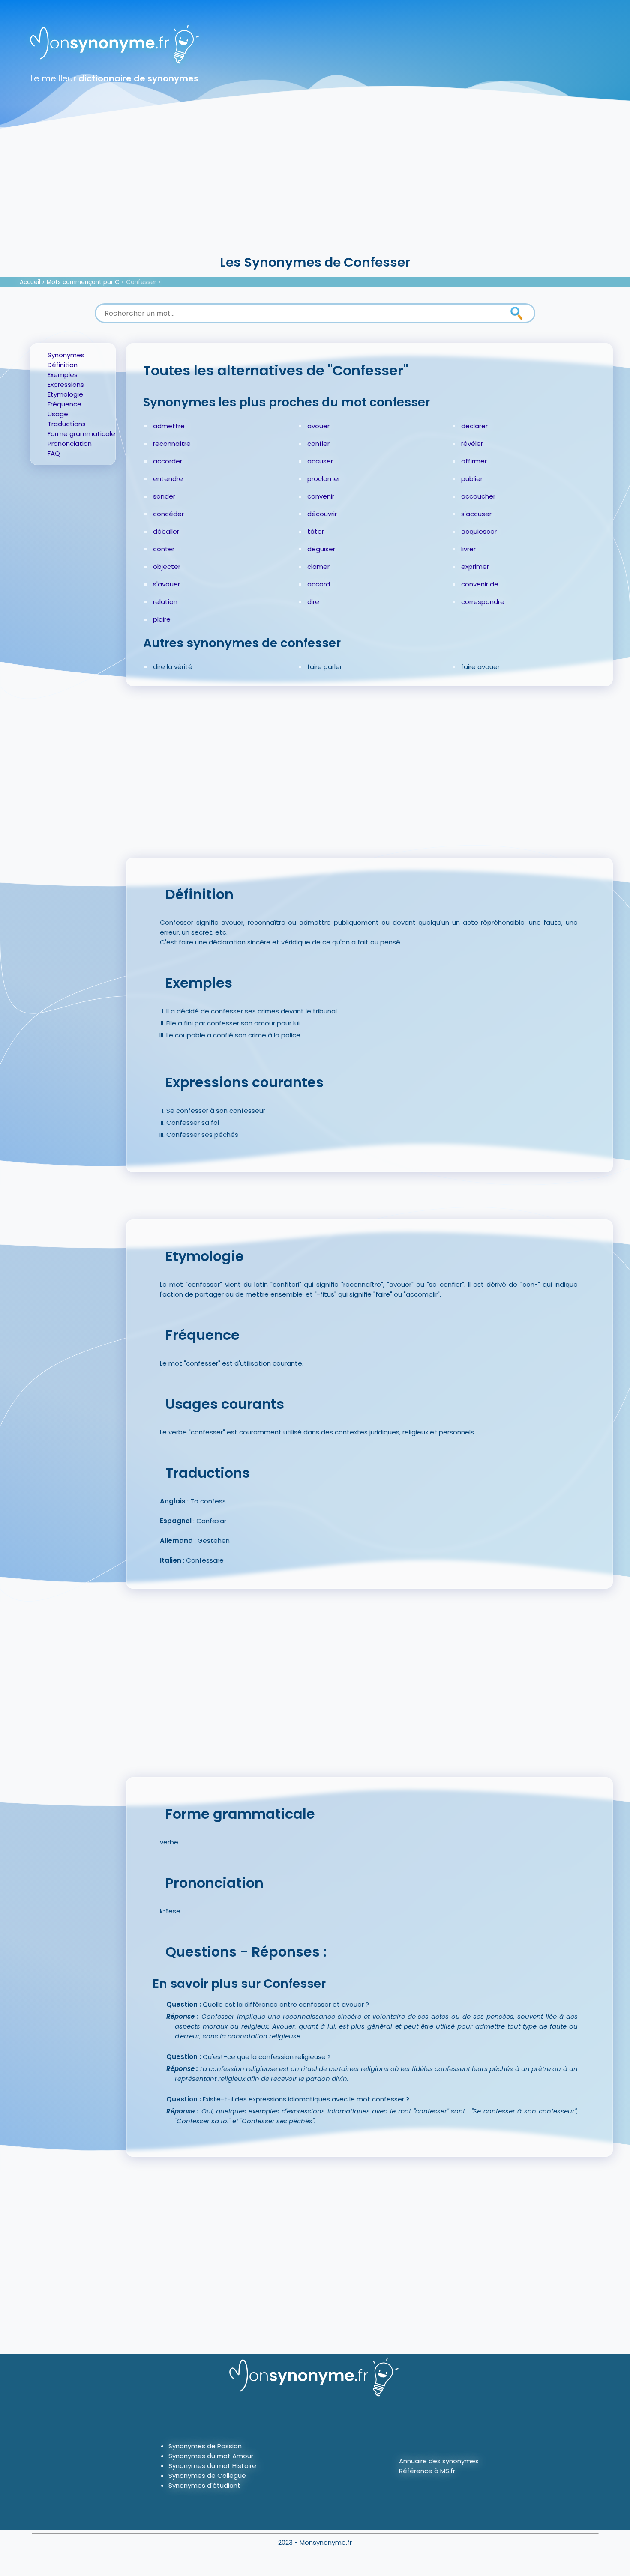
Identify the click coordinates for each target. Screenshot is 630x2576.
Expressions (66, 384)
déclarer (474, 426)
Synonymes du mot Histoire (212, 2466)
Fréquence (64, 404)
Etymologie (65, 394)
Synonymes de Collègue (207, 2476)
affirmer (474, 461)
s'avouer (166, 584)
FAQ (54, 453)
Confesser (141, 282)
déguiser (321, 549)
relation (165, 602)
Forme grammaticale (81, 434)
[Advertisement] (315, 188)
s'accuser (476, 514)
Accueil (30, 282)
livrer (468, 549)
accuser (320, 461)
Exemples (63, 375)
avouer (318, 426)
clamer (318, 566)
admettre (169, 426)
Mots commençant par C (83, 282)
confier (318, 444)
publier (472, 479)
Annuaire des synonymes (439, 2461)
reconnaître (172, 444)
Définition (63, 365)
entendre (168, 479)
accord (319, 584)
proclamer (324, 479)
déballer (166, 531)
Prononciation (70, 444)
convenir (321, 496)
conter (164, 549)
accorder (168, 461)
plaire (162, 619)
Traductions (67, 424)
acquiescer (479, 531)
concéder (168, 514)
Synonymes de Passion (205, 2446)
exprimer (475, 566)
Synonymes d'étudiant (204, 2485)
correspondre (483, 602)
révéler (472, 444)
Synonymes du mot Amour (211, 2456)
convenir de (480, 584)
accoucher (478, 496)
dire (313, 602)
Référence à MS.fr (427, 2471)
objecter (167, 566)
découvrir (322, 514)
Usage (58, 414)
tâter (316, 531)
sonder (164, 496)
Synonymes (66, 355)
